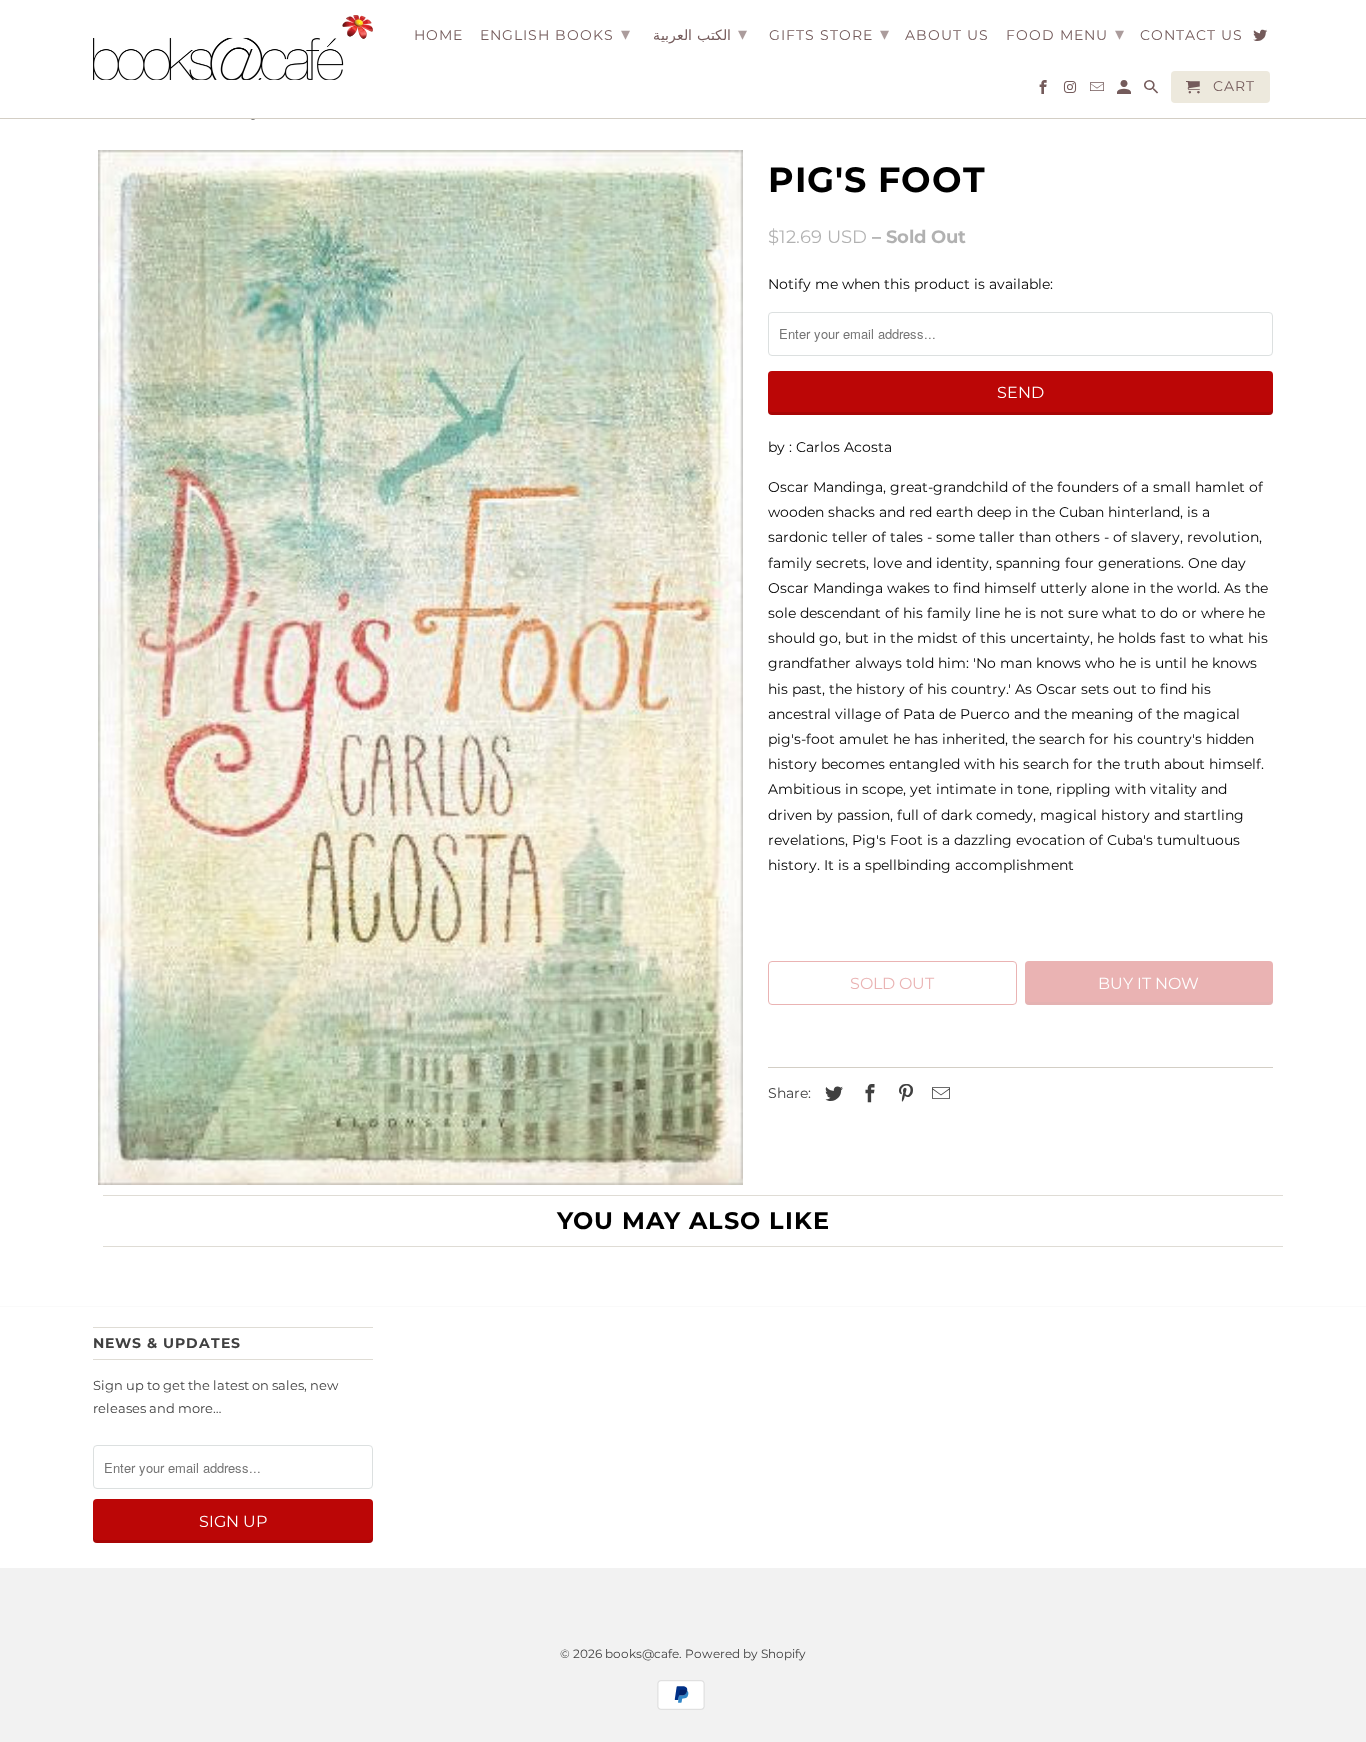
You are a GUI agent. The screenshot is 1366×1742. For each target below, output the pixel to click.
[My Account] (1125, 91)
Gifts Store (829, 34)
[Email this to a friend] (938, 1094)
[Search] (1152, 91)
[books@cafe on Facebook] (1044, 91)
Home (438, 35)
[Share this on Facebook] (867, 1094)
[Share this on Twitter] (831, 1094)
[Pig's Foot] (420, 667)
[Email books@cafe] (1098, 91)
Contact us (1191, 35)
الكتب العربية (700, 34)
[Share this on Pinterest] (903, 1094)
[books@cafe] (233, 47)
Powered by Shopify (745, 1653)
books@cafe (642, 1653)
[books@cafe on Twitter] (1261, 39)
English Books (555, 34)
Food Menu (1065, 34)
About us (947, 35)
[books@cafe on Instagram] (1071, 91)
